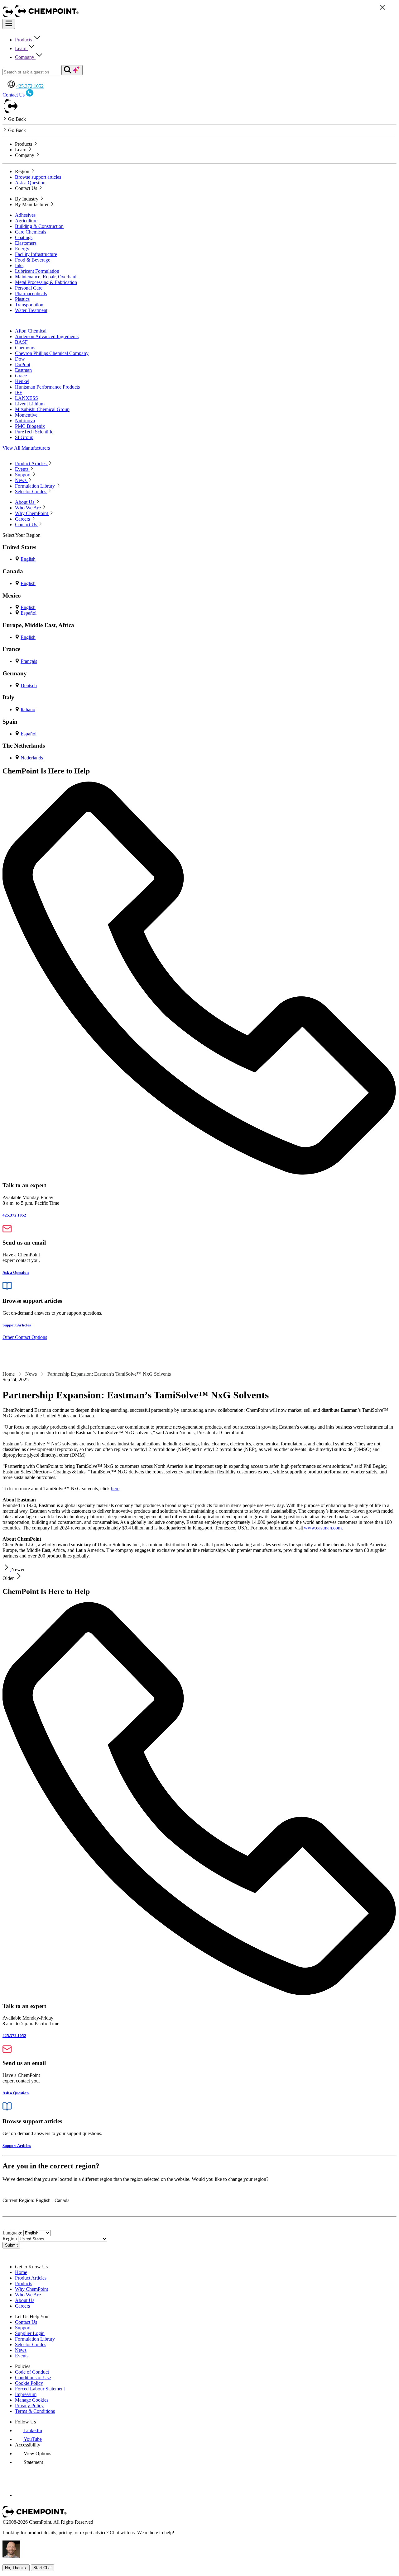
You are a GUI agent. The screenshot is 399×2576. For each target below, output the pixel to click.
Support (23, 2328)
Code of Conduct (32, 2372)
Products (24, 40)
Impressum (26, 2394)
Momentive (26, 415)
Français (29, 661)
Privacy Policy (29, 2406)
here (115, 1489)
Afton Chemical (31, 331)
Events (22, 2356)
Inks (19, 265)
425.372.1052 (30, 86)
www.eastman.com (323, 1528)
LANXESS (26, 398)
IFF (19, 392)
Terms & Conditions (35, 2411)
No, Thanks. (16, 2568)
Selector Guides (31, 2344)
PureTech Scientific (34, 432)
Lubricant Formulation (37, 271)
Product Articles (31, 2278)
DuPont (23, 364)
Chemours (25, 348)
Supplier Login (30, 2333)
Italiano (28, 709)
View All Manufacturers (26, 448)
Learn (21, 48)
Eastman (23, 370)
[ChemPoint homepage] (9, 16)
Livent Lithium (30, 404)
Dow (20, 359)
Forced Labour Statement (40, 2389)
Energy (22, 249)
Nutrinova (25, 421)
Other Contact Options (25, 1337)
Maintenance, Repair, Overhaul (46, 277)
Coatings (24, 237)
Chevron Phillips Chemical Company (52, 353)
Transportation (29, 305)
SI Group (24, 437)
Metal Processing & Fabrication (46, 282)
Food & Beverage (33, 260)
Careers (22, 2306)
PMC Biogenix (30, 426)
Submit (11, 2245)
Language (12, 2233)
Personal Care (29, 288)
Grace (21, 376)
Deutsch (29, 685)
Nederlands (32, 758)
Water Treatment (31, 310)
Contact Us (26, 2322)
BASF (21, 342)
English (28, 559)
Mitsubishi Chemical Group (42, 409)
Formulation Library (35, 2339)
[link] (29, 2430)
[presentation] (33, 2453)
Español (29, 613)
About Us (25, 2300)
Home (9, 1374)
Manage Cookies (32, 2400)
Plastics (22, 299)
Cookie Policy (29, 2383)
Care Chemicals (31, 232)
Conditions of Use (33, 2377)
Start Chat (43, 2568)
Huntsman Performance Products (47, 387)
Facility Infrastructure (36, 254)
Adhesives (25, 215)
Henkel (22, 381)
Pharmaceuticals (31, 293)
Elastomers (26, 243)
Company (25, 57)
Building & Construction (39, 226)
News (31, 1374)
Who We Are (28, 2295)
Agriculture (26, 221)
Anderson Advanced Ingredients (47, 336)
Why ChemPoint (31, 2289)
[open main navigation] (9, 24)
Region (10, 2239)
